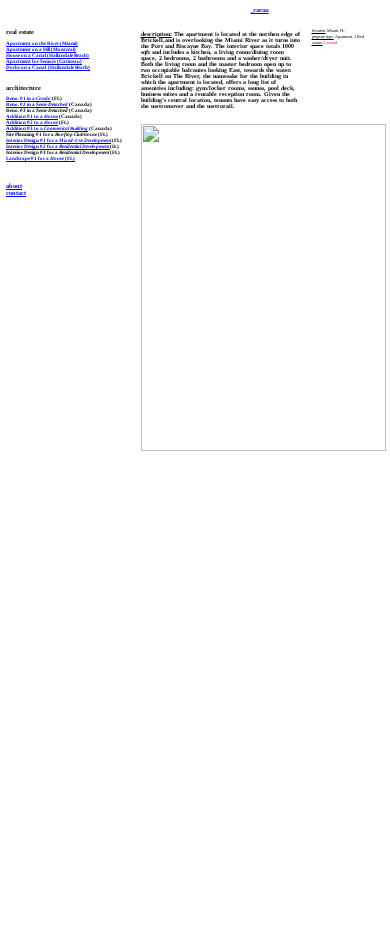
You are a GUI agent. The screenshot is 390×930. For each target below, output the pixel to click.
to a (32, 116)
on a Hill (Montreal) (41, 49)
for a (32, 140)
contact (16, 192)
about (14, 185)
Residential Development (84, 146)
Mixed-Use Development (85, 140)
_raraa (258, 9)
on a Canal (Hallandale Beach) (47, 55)
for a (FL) (40, 158)
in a (28, 98)
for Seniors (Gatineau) (44, 61)
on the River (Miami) (42, 43)
